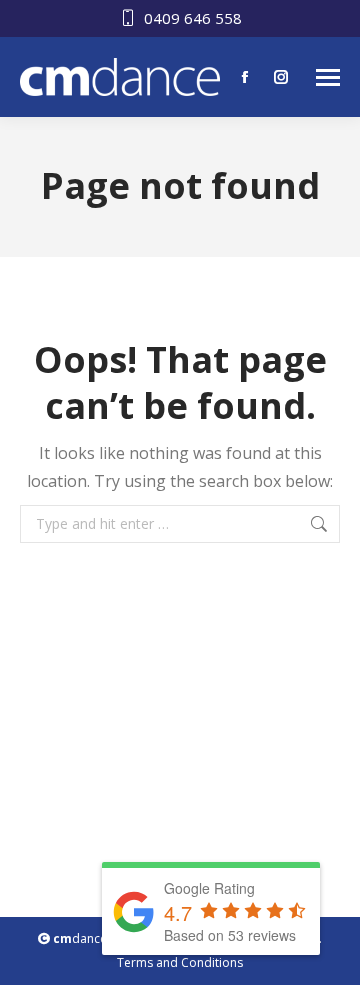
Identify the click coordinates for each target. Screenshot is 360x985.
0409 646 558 (192, 18)
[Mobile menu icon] (328, 77)
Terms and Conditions (180, 962)
